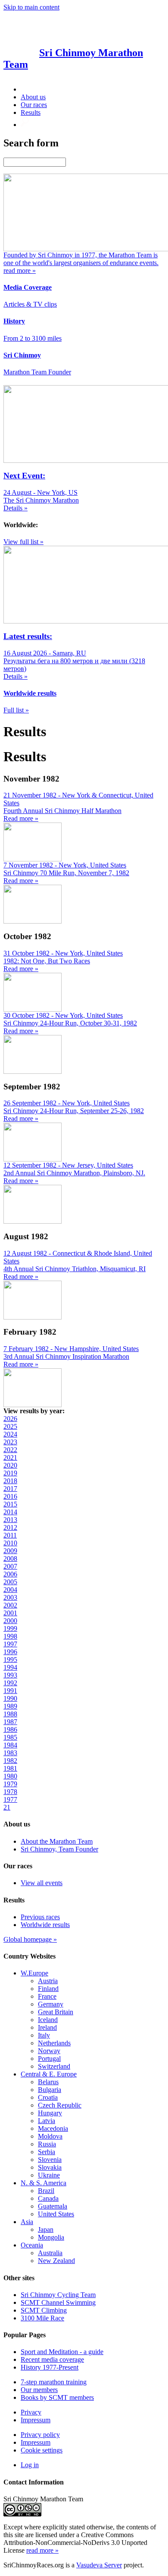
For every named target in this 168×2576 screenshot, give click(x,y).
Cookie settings (42, 2450)
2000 (10, 1621)
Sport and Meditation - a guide (62, 2352)
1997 (10, 1644)
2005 (10, 1582)
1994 (10, 1667)
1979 (10, 1784)
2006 (10, 1574)
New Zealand (56, 2261)
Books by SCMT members (57, 2397)
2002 (10, 1605)
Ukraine (49, 2175)
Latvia (47, 2121)
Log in (30, 2465)
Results (31, 112)
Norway (49, 2051)
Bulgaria (50, 2090)
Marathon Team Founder (37, 372)
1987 (10, 1722)
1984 (10, 1745)
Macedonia (53, 2128)
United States (56, 2214)
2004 (10, 1590)
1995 (10, 1660)
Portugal (49, 2059)
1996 (10, 1652)
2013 (10, 1520)
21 (7, 1807)
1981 (10, 1768)
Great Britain (56, 2012)
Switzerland (54, 2066)
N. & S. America (44, 2183)
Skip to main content (31, 7)
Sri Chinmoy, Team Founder (59, 1849)
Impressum (36, 2420)
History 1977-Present (50, 2367)
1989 (10, 1706)
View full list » (23, 542)
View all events (42, 1883)
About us (33, 97)
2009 (10, 1551)
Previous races (40, 1917)
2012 (10, 1527)
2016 (10, 1496)
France (47, 1996)
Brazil (46, 2191)
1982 (10, 1761)
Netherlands (54, 2043)
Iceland (48, 2020)
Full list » (16, 710)
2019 (10, 1473)
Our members (39, 2390)
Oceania (32, 2245)
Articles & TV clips (30, 304)
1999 (10, 1628)
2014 (10, 1512)
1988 (10, 1714)
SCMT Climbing (44, 2310)
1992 (10, 1683)
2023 (10, 1442)
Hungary (50, 2113)
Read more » (21, 818)
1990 (10, 1698)
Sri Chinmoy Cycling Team (58, 2295)
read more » (42, 2550)
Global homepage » (30, 1939)
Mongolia (51, 2237)
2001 (10, 1613)
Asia (27, 2222)
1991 (10, 1691)
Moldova (50, 2136)
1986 (10, 1729)
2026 (10, 1419)
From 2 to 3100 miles (33, 338)
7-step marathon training (54, 2382)
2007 (10, 1566)
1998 (10, 1636)
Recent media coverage (52, 2359)
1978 (10, 1792)
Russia (47, 2144)
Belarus (48, 2082)
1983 (10, 1753)
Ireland (47, 2027)
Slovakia (50, 2167)
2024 (10, 1434)
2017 (10, 1489)
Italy (44, 2035)
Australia (50, 2253)
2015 (10, 1504)
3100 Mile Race (42, 2318)
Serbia (47, 2152)
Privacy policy (40, 2435)
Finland (48, 1989)
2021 (10, 1457)
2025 (10, 1426)
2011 (10, 1535)
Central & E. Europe (49, 2074)
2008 (10, 1559)
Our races (34, 105)
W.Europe (34, 1973)
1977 (10, 1799)
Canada (48, 2198)
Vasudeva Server (99, 2565)
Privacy (31, 2412)
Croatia (48, 2097)
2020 (10, 1465)
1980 (10, 1776)
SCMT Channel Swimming (58, 2302)
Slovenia (50, 2160)
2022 (10, 1450)
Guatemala (53, 2206)
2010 (10, 1543)
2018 (10, 1481)
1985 (10, 1737)
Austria (48, 1981)
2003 (10, 1597)
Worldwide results (45, 1925)
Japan (46, 2229)
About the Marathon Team (57, 1841)
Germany (51, 2004)
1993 (10, 1675)
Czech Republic (60, 2105)
